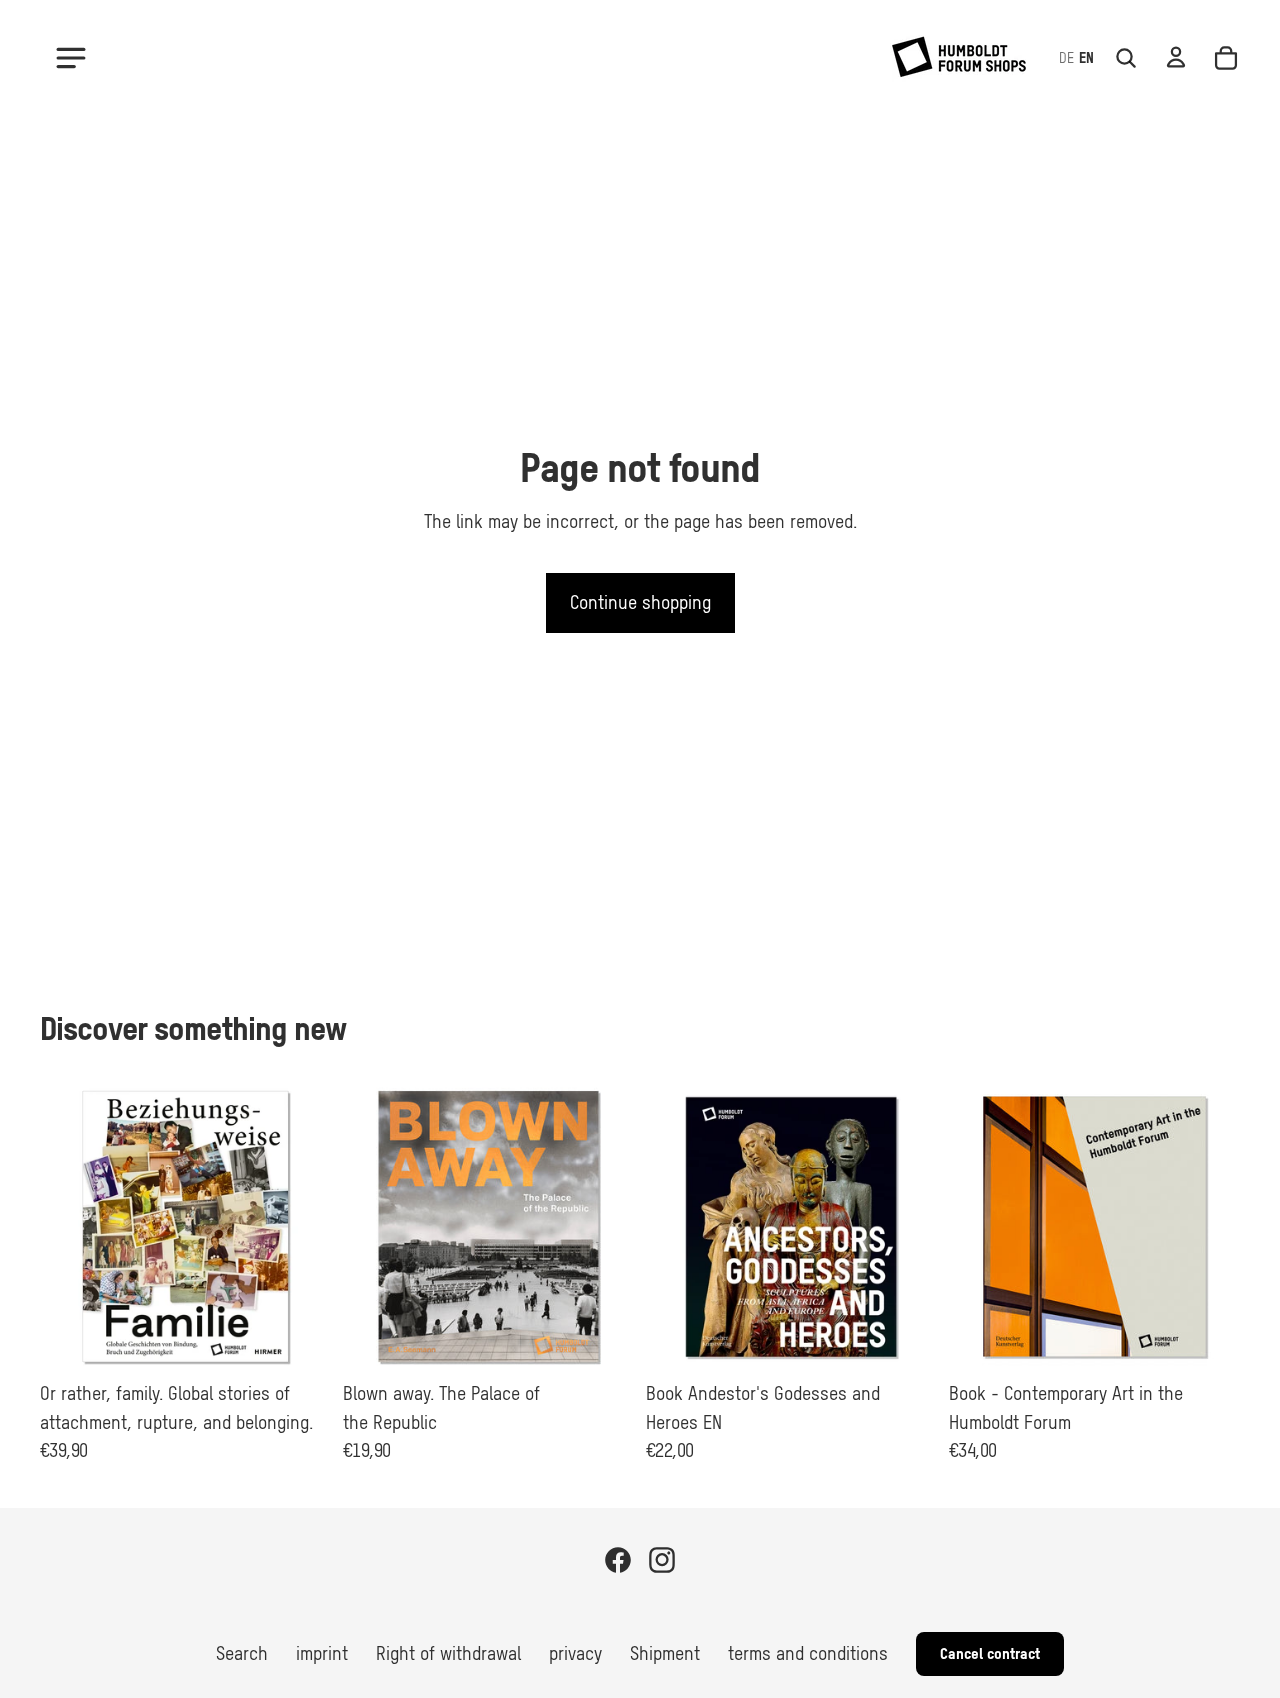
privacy (575, 1652)
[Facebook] (618, 1560)
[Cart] (1226, 58)
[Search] (1126, 58)
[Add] (300, 1341)
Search (242, 1652)
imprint (322, 1652)
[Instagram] (662, 1560)
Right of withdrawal (448, 1652)
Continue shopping (640, 602)
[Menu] (71, 58)
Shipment (665, 1652)
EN (1086, 58)
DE (1066, 58)
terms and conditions (808, 1652)
